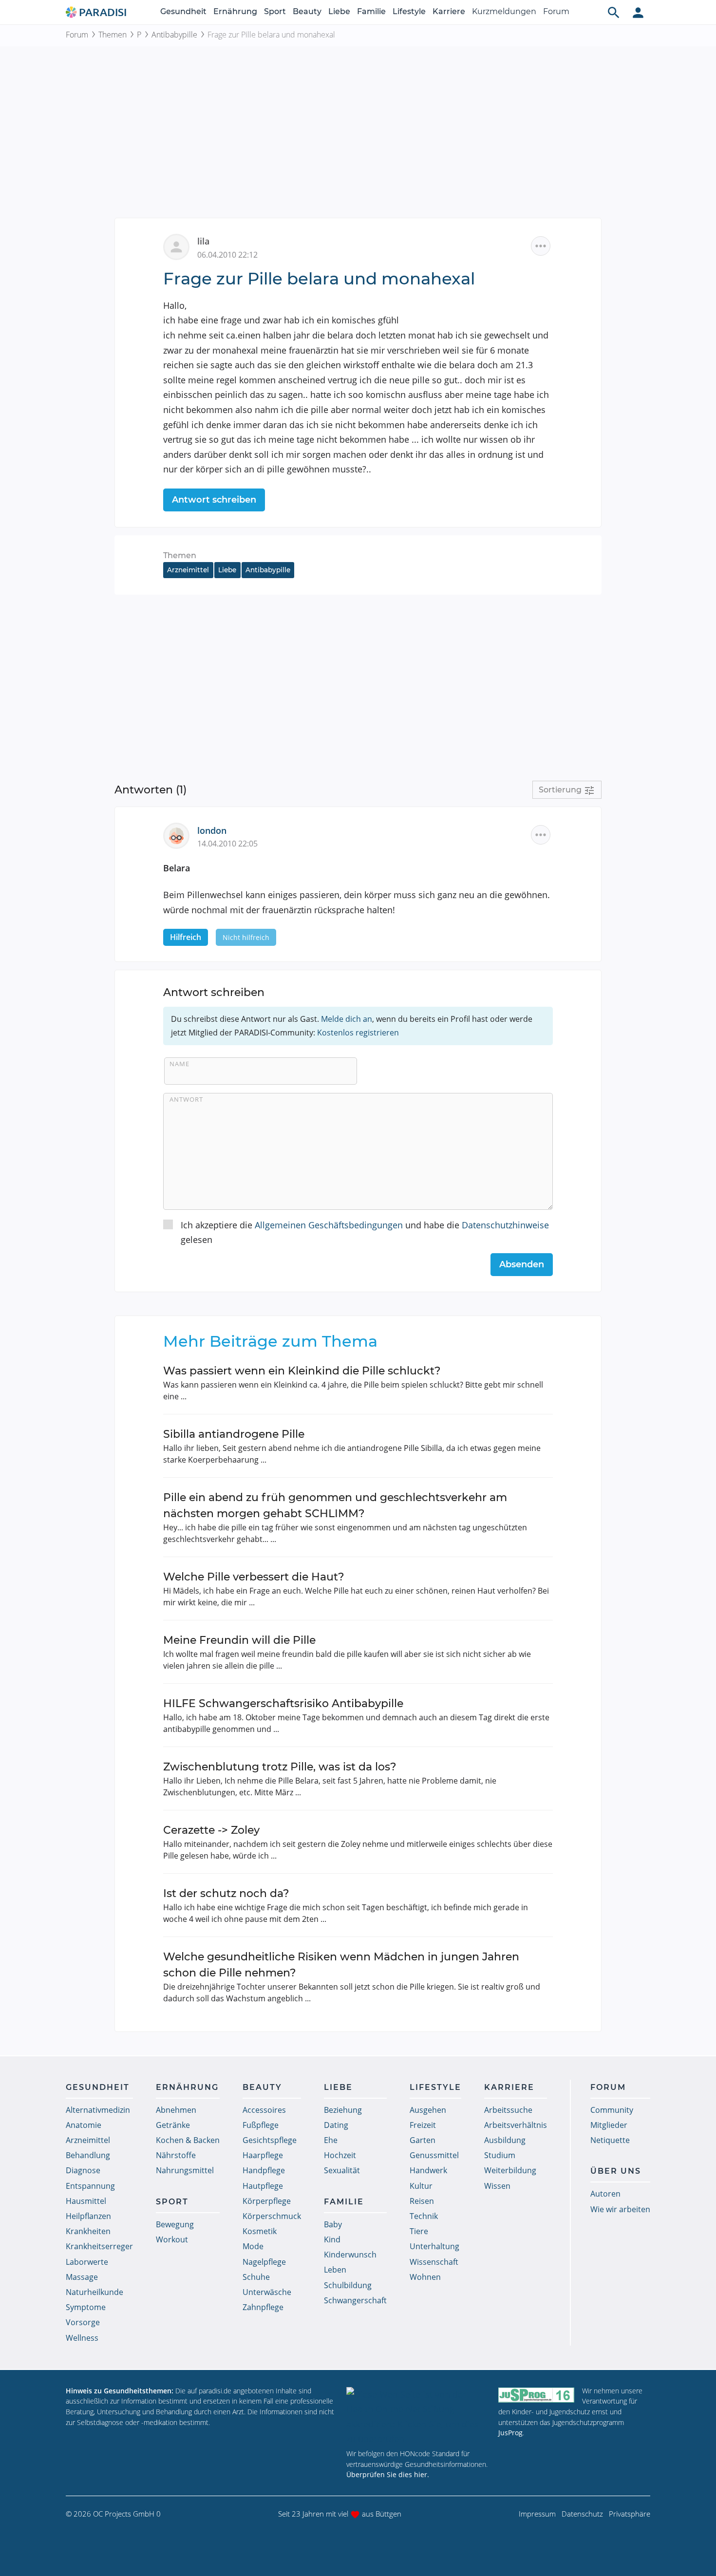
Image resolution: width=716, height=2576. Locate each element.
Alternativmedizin (98, 2110)
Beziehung (343, 2110)
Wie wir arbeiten (620, 2209)
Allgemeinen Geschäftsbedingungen (329, 1225)
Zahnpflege (263, 2307)
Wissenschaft (434, 2262)
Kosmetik (260, 2231)
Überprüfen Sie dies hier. (388, 2474)
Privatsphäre (630, 2514)
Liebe (339, 11)
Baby (333, 2224)
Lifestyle (409, 11)
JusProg (510, 2433)
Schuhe (256, 2277)
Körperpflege (267, 2201)
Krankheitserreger (99, 2246)
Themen (113, 35)
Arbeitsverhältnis (516, 2125)
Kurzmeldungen (504, 11)
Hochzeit (340, 2155)
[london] (180, 835)
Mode (253, 2246)
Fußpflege (261, 2125)
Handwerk (428, 2170)
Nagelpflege (264, 2262)
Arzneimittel (188, 570)
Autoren (605, 2194)
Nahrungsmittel (185, 2170)
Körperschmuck (272, 2216)
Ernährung (235, 11)
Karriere (449, 11)
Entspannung (90, 2186)
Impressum (537, 2514)
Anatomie (84, 2125)
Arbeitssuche (508, 2110)
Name (179, 1064)
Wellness (82, 2338)
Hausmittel (86, 2201)
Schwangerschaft (355, 2300)
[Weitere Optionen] (541, 246)
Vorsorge (83, 2322)
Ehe (331, 2140)
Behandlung (88, 2155)
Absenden (522, 1264)
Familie (371, 11)
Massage (82, 2277)
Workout (172, 2239)
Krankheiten (88, 2231)
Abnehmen (176, 2110)
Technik (424, 2216)
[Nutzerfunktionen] (638, 12)
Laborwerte (87, 2262)
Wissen (497, 2186)
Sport (275, 11)
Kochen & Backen (188, 2140)
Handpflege (264, 2170)
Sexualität (342, 2170)
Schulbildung (348, 2285)
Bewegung (175, 2224)
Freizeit (423, 2125)
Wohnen (425, 2277)
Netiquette (610, 2140)
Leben (335, 2270)
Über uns (616, 2171)
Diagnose (83, 2170)
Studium (500, 2155)
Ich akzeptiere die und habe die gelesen (365, 1232)
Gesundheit (183, 11)
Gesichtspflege (270, 2140)
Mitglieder (609, 2125)
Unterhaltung (434, 2246)
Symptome (86, 2307)
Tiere (419, 2231)
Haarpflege (263, 2155)
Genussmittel (434, 2155)
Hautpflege (263, 2186)
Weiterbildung (510, 2170)
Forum (556, 11)
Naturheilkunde (94, 2292)
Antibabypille (174, 35)
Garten (423, 2140)
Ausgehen (428, 2110)
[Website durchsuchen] (614, 12)
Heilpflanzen (88, 2216)
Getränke (173, 2125)
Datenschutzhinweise (505, 1225)
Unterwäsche (267, 2292)
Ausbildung (505, 2140)
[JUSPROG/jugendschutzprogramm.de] (536, 2395)
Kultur (421, 2186)
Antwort (186, 1099)
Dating (336, 2125)
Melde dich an (347, 1019)
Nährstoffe (176, 2155)
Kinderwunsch (350, 2255)
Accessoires (264, 2110)
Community (612, 2110)
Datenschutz (582, 2514)
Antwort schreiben (214, 500)
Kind (332, 2239)
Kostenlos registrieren (358, 1033)
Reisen (422, 2201)
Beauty (307, 11)
